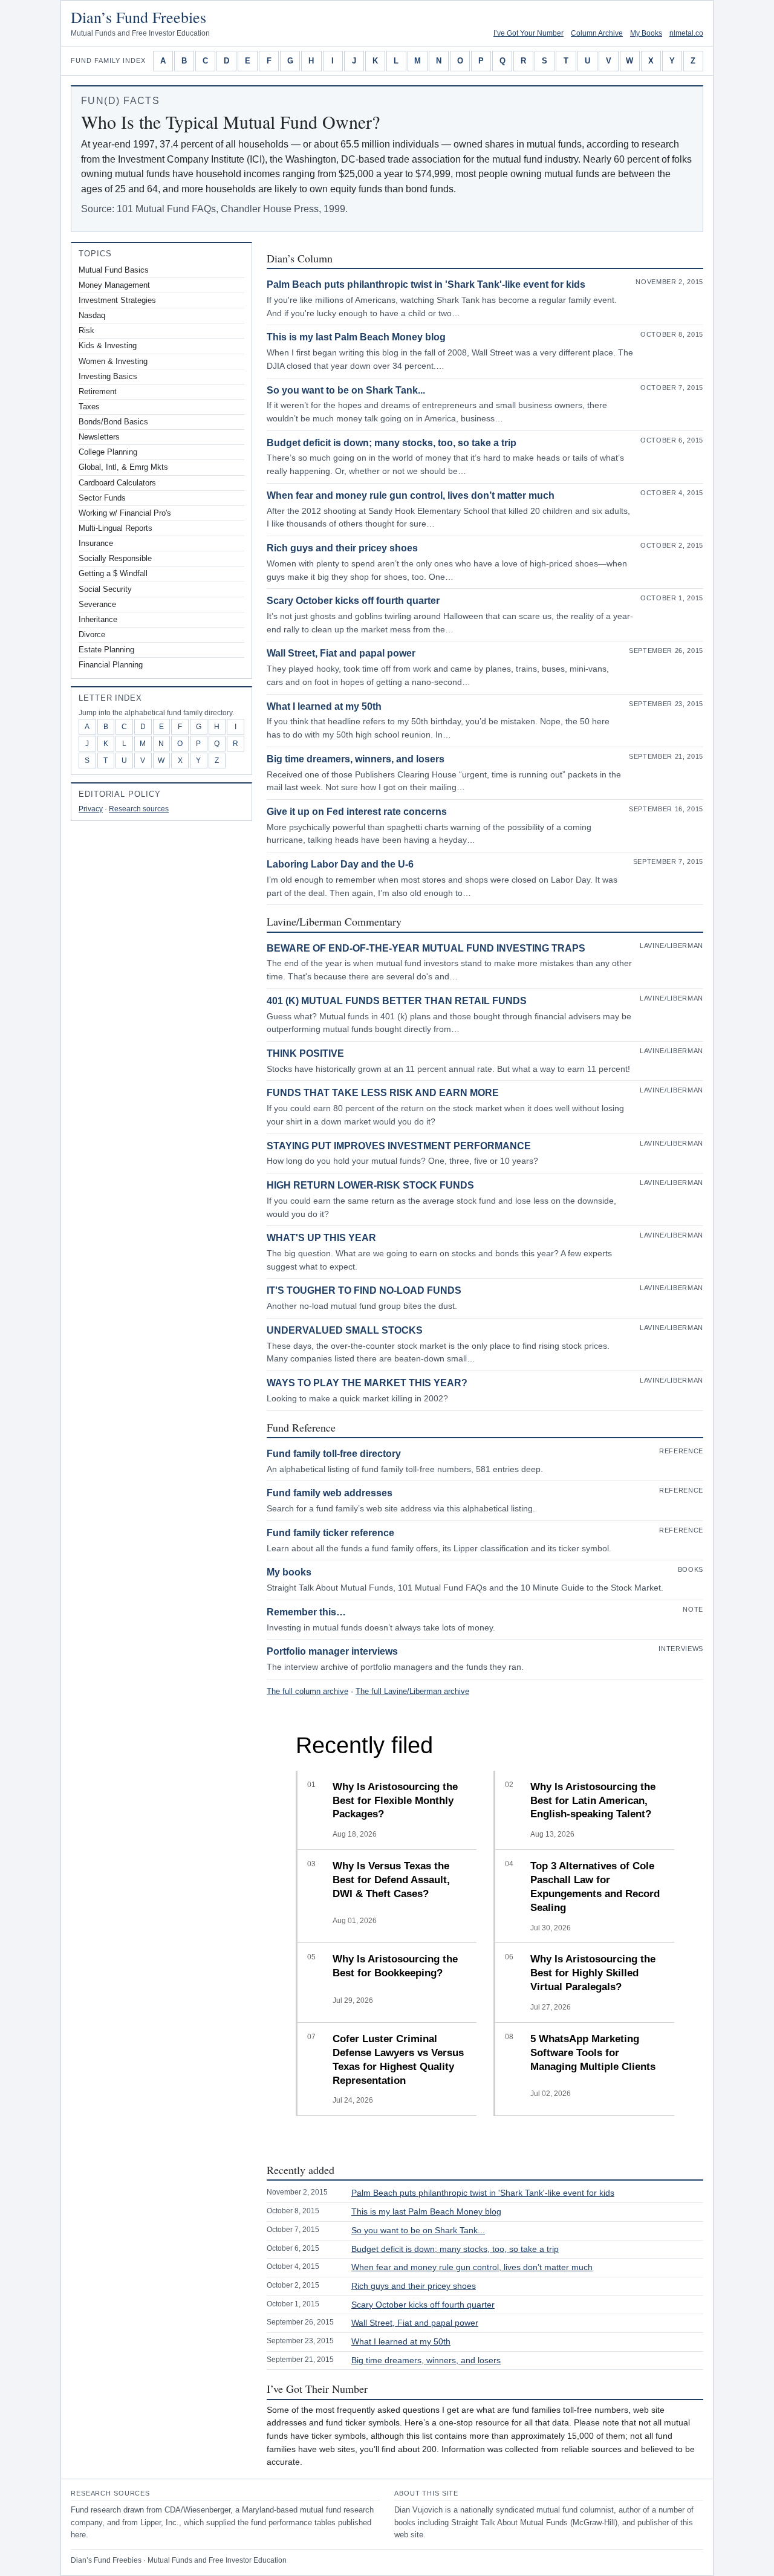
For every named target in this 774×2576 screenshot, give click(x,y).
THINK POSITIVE (305, 1053)
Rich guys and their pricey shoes (342, 548)
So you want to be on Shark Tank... (346, 390)
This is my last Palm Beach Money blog (356, 337)
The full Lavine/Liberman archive (412, 1691)
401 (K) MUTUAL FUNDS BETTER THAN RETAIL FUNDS (397, 1001)
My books (289, 1572)
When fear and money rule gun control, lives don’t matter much (411, 495)
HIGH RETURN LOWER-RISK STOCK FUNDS (370, 1185)
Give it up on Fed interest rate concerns (357, 812)
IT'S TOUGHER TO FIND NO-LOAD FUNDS (364, 1290)
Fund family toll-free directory (334, 1454)
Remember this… (306, 1612)
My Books (646, 33)
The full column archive (307, 1691)
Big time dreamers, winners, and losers (356, 759)
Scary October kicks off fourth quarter (353, 601)
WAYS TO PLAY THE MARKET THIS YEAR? (367, 1383)
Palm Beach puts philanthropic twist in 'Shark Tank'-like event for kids (426, 284)
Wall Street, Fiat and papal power (341, 653)
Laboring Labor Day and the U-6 (340, 864)
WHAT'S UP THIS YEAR (321, 1238)
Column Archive (597, 33)
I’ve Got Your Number (528, 33)
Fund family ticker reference (330, 1533)
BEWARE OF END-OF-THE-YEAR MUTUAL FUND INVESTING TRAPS (426, 948)
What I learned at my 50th (324, 706)
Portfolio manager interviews (332, 1651)
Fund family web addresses (330, 1493)
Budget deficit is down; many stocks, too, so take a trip (392, 443)
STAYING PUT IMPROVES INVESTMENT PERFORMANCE (399, 1146)
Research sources (139, 809)
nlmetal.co (686, 33)
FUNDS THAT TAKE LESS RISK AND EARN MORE (383, 1093)
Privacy (91, 809)
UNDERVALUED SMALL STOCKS (345, 1330)
